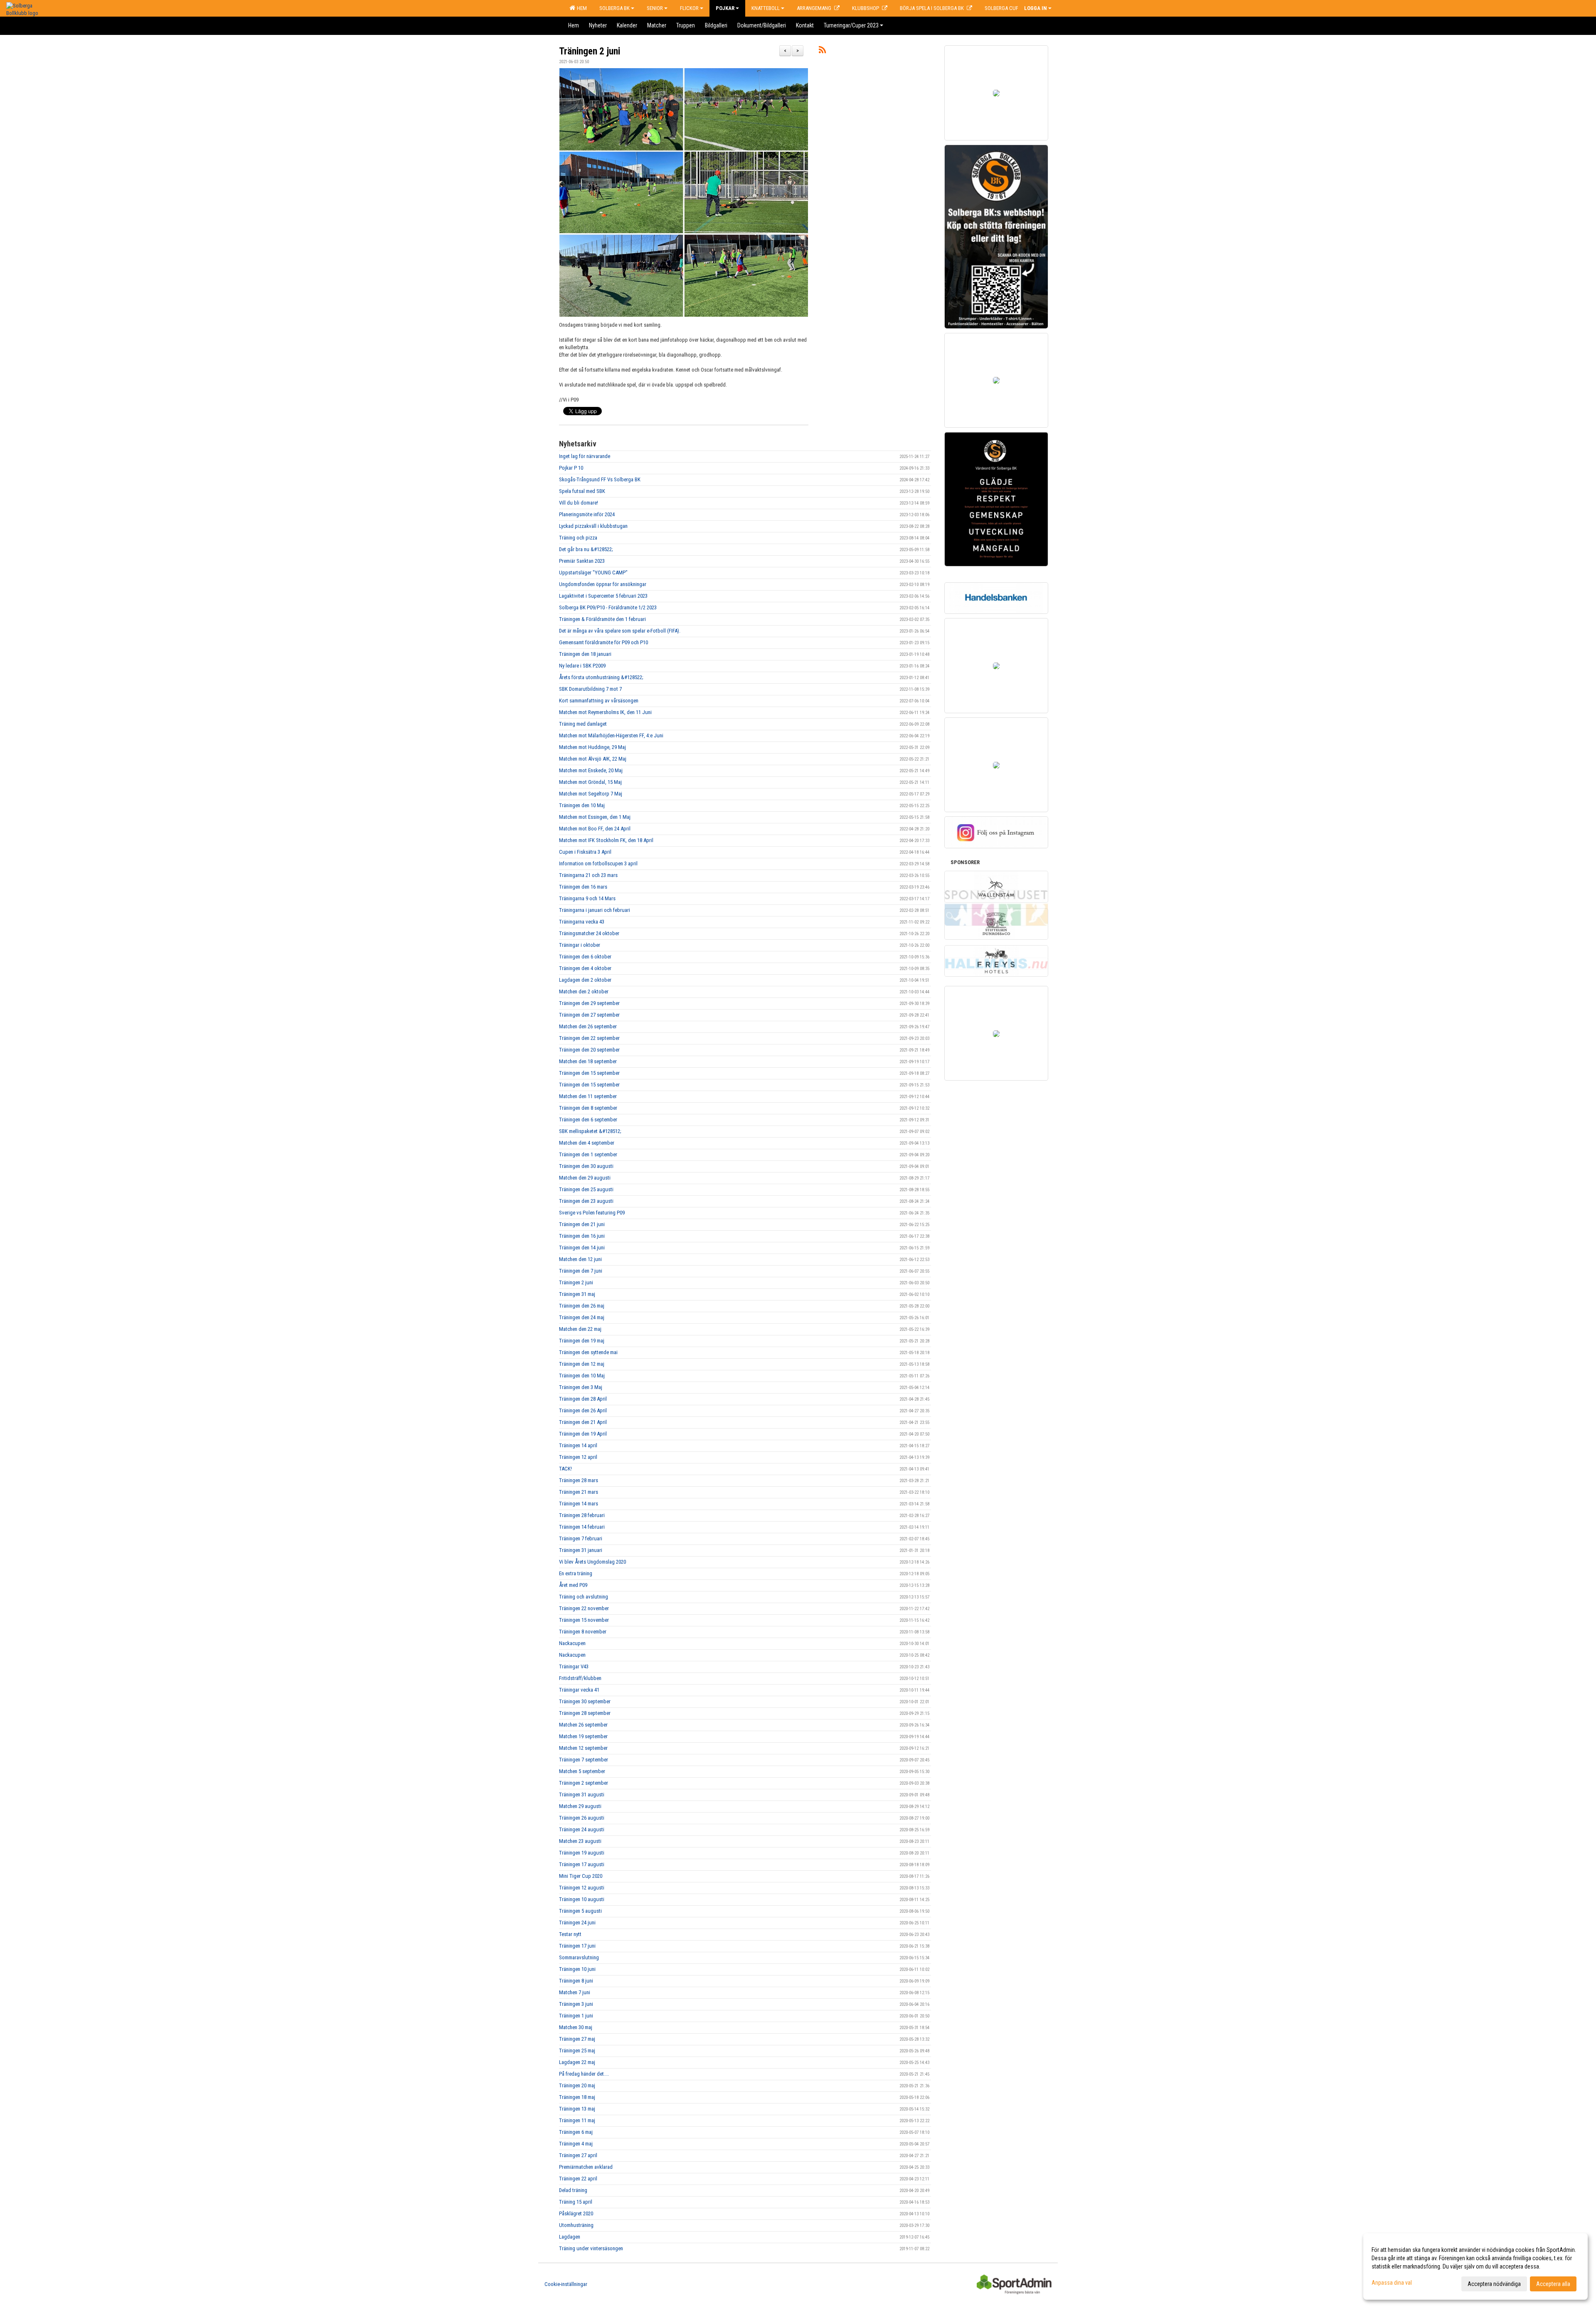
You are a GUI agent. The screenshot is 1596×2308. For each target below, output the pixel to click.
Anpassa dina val (1392, 2283)
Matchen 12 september (583, 1748)
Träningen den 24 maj (582, 1317)
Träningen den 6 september (588, 1120)
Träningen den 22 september (589, 1038)
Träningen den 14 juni (582, 1248)
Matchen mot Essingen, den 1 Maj (595, 817)
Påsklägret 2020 (576, 2213)
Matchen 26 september (583, 1725)
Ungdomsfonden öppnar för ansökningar (603, 584)
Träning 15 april (576, 2202)
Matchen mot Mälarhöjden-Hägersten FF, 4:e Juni (611, 735)
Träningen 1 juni (576, 2016)
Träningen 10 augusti (582, 1899)
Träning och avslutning (584, 1597)
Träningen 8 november (583, 1632)
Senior (655, 8)
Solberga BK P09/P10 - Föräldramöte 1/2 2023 (608, 607)
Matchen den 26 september (588, 1026)
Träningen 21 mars (579, 1492)
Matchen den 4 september (587, 1143)
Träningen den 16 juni (582, 1236)
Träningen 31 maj (577, 1294)
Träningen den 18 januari (585, 654)
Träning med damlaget (583, 724)
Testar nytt (570, 1934)
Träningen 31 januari (581, 1550)
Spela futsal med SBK (582, 491)
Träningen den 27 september (589, 1015)
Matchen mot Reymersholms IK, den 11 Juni (605, 712)
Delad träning (573, 2190)
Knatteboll (766, 8)
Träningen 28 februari (582, 1515)
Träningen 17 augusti (582, 1864)
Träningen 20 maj (577, 2085)
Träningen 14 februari (582, 1527)
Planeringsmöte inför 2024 (587, 514)
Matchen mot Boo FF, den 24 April (595, 829)
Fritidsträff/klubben (580, 1678)
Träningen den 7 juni (581, 1271)
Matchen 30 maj (576, 2027)
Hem (581, 8)
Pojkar (725, 8)
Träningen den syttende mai (588, 1352)
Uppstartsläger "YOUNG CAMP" (593, 573)
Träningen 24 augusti (582, 1829)
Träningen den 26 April (583, 1410)
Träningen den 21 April (583, 1422)
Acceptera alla (1553, 2284)
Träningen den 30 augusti (586, 1166)
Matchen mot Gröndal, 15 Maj (590, 782)
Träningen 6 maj (576, 2132)
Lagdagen (570, 2237)
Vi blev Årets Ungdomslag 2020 (592, 1562)
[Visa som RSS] (822, 51)
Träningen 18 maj (577, 2097)
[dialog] (1475, 2266)
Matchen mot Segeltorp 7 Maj (591, 794)
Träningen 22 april (578, 2179)
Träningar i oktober (580, 945)
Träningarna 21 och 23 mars (588, 875)
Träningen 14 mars (579, 1504)
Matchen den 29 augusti (585, 1178)
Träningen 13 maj (577, 2109)
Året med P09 (573, 1585)
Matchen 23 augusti (580, 1841)
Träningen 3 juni (576, 2004)
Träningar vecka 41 (579, 1690)
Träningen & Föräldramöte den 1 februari (602, 619)
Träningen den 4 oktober (585, 968)
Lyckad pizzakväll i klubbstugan (593, 526)
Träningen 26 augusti (582, 1818)
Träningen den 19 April (583, 1434)
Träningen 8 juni (576, 1981)
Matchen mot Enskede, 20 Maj (591, 770)
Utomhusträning (576, 2225)
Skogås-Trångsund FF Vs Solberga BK (600, 479)
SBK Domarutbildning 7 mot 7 (590, 689)
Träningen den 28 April (583, 1399)
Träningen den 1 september (588, 1154)
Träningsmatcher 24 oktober (589, 933)
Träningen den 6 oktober (585, 957)
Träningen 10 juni (577, 1969)
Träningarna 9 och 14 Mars (587, 898)
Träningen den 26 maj (582, 1306)
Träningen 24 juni (577, 1923)
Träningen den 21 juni (582, 1224)
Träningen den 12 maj (582, 1364)
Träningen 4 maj (576, 2144)
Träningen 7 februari (581, 1538)
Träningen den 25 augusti (586, 1189)
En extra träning (576, 1573)
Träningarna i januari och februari (595, 910)
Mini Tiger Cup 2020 (581, 1876)
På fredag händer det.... (584, 2074)
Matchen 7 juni (575, 1992)
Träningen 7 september (584, 1760)
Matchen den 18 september (588, 1061)
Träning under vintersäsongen (591, 2248)
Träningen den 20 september (589, 1050)
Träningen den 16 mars (583, 887)
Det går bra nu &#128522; (586, 549)
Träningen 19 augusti (582, 1853)
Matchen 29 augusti (580, 1806)
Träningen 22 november (584, 1608)
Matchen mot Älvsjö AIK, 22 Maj (593, 759)
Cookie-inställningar (566, 2284)
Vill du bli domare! (579, 503)
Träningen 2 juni (590, 51)
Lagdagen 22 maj (577, 2062)
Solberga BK (615, 8)
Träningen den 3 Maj (581, 1387)
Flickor (689, 8)
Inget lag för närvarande (585, 456)
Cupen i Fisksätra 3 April (585, 852)
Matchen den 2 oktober (584, 991)
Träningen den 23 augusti (586, 1201)
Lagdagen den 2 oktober (585, 980)
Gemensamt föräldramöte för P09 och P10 (603, 642)
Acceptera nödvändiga (1494, 2284)
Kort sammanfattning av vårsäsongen (599, 701)
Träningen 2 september (584, 1783)
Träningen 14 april (578, 1445)
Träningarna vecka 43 (582, 922)
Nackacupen (572, 1643)
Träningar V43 (574, 1666)
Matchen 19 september (583, 1736)
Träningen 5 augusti (580, 1911)
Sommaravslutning (579, 1957)
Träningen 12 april (578, 1457)
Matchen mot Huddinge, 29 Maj (592, 747)
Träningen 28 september (585, 1713)
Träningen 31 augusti (582, 1794)
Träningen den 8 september (588, 1108)
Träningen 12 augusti (582, 1888)
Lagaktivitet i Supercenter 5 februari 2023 (603, 596)
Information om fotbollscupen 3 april (598, 863)
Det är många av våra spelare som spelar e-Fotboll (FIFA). (620, 631)
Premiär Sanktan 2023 (582, 561)
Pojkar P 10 (571, 468)
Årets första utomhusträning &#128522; (601, 677)
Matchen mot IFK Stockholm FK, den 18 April (606, 840)
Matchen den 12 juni (580, 1259)
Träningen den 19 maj (582, 1341)
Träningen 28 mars (579, 1480)
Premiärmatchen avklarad (586, 2167)
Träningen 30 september (585, 1701)
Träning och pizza (578, 538)
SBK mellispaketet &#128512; (590, 1131)
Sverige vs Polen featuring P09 (592, 1213)
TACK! (565, 1469)
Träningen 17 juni (577, 1946)
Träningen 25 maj (577, 2051)
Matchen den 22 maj (580, 1329)
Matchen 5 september (582, 1771)
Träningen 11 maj (577, 2120)
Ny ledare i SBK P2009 (582, 666)
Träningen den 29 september (589, 1003)
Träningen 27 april (578, 2155)
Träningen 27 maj (577, 2039)
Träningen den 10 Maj (582, 805)
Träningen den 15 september (589, 1073)
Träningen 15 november (584, 1620)
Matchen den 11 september (588, 1096)
